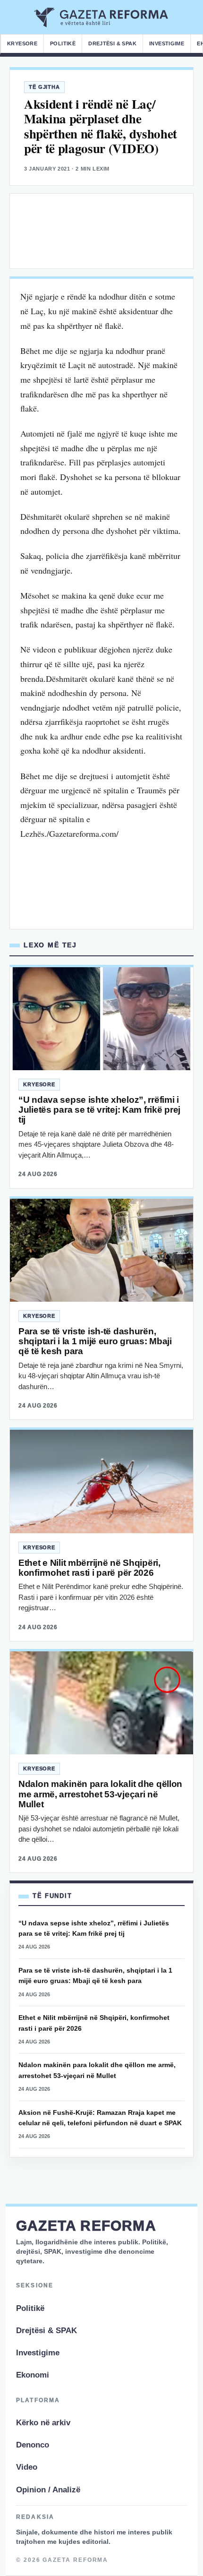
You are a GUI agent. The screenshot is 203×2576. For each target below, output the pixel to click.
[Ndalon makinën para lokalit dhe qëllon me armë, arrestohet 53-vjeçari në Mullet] (101, 1703)
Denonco (33, 2445)
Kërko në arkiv (43, 2423)
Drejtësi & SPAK (112, 43)
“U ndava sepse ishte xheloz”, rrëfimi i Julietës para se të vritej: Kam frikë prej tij (99, 1110)
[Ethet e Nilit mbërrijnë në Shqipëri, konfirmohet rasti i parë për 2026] (101, 1481)
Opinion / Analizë (48, 2490)
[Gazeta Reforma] (102, 17)
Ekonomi (33, 2375)
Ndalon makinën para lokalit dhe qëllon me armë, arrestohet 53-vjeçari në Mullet (100, 1794)
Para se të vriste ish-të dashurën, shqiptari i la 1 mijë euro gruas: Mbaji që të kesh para (95, 1341)
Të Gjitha (44, 87)
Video (27, 2467)
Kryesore (22, 43)
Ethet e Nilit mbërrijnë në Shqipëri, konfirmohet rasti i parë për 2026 (89, 1568)
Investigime (167, 43)
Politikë (63, 43)
